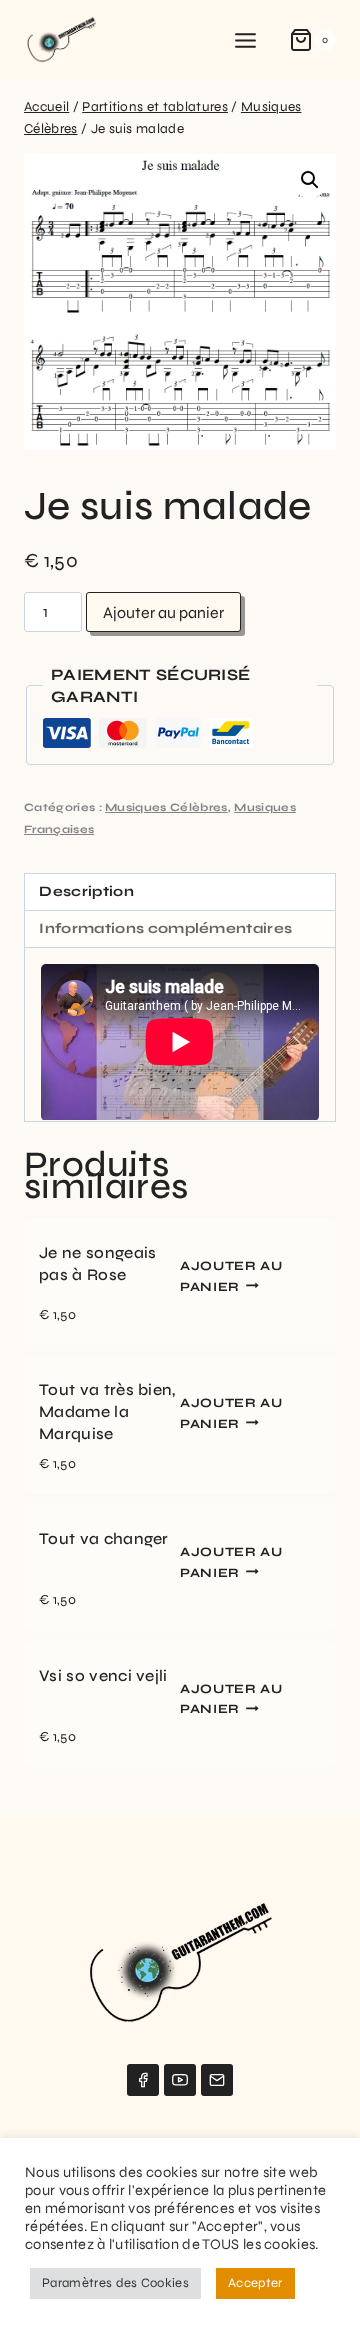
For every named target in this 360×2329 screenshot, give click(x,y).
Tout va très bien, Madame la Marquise (107, 1411)
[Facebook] (143, 2080)
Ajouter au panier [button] (231, 1276)
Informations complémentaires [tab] (165, 928)
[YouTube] (180, 2080)
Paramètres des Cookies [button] (115, 2283)
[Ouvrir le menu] (246, 40)
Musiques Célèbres (166, 807)
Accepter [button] (255, 2283)
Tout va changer (104, 1538)
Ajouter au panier (163, 612)
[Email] (217, 2080)
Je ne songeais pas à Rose (97, 1263)
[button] (310, 180)
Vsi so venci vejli (103, 1675)
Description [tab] (86, 891)
